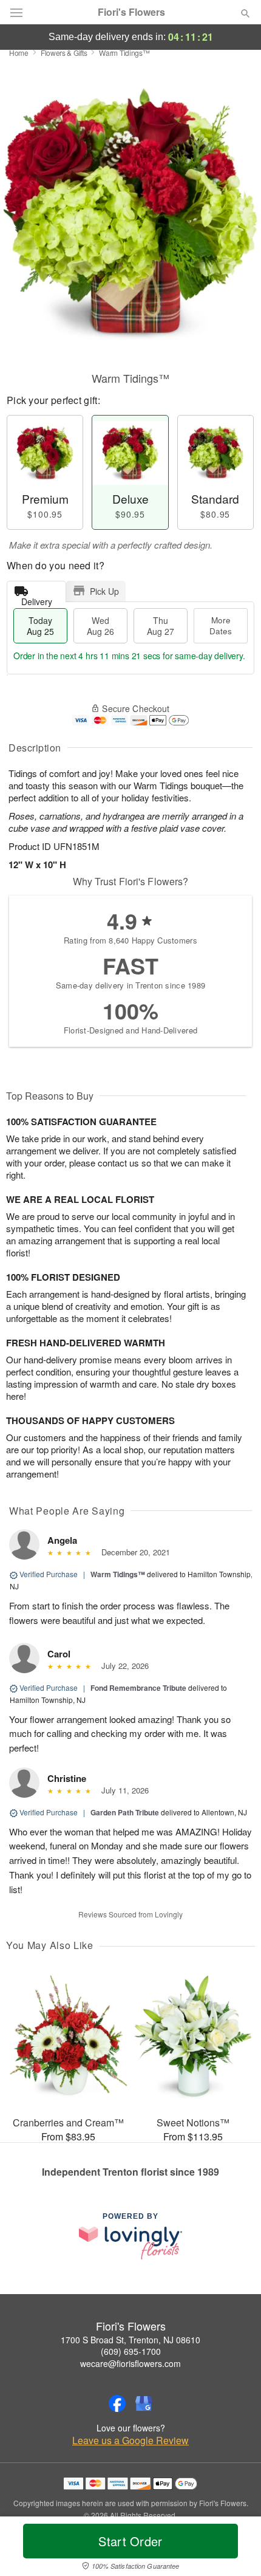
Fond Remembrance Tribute (138, 1688)
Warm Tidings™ (118, 1574)
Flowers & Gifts (64, 53)
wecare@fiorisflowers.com (130, 2363)
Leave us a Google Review (130, 2441)
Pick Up (104, 591)
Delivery (37, 599)
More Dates (221, 625)
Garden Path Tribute (125, 1812)
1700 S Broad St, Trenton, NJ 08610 (130, 2340)
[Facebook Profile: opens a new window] (117, 2403)
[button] (235, 2549)
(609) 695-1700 (131, 2351)
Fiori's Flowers (131, 12)
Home (19, 53)
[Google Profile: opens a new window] (144, 2403)
